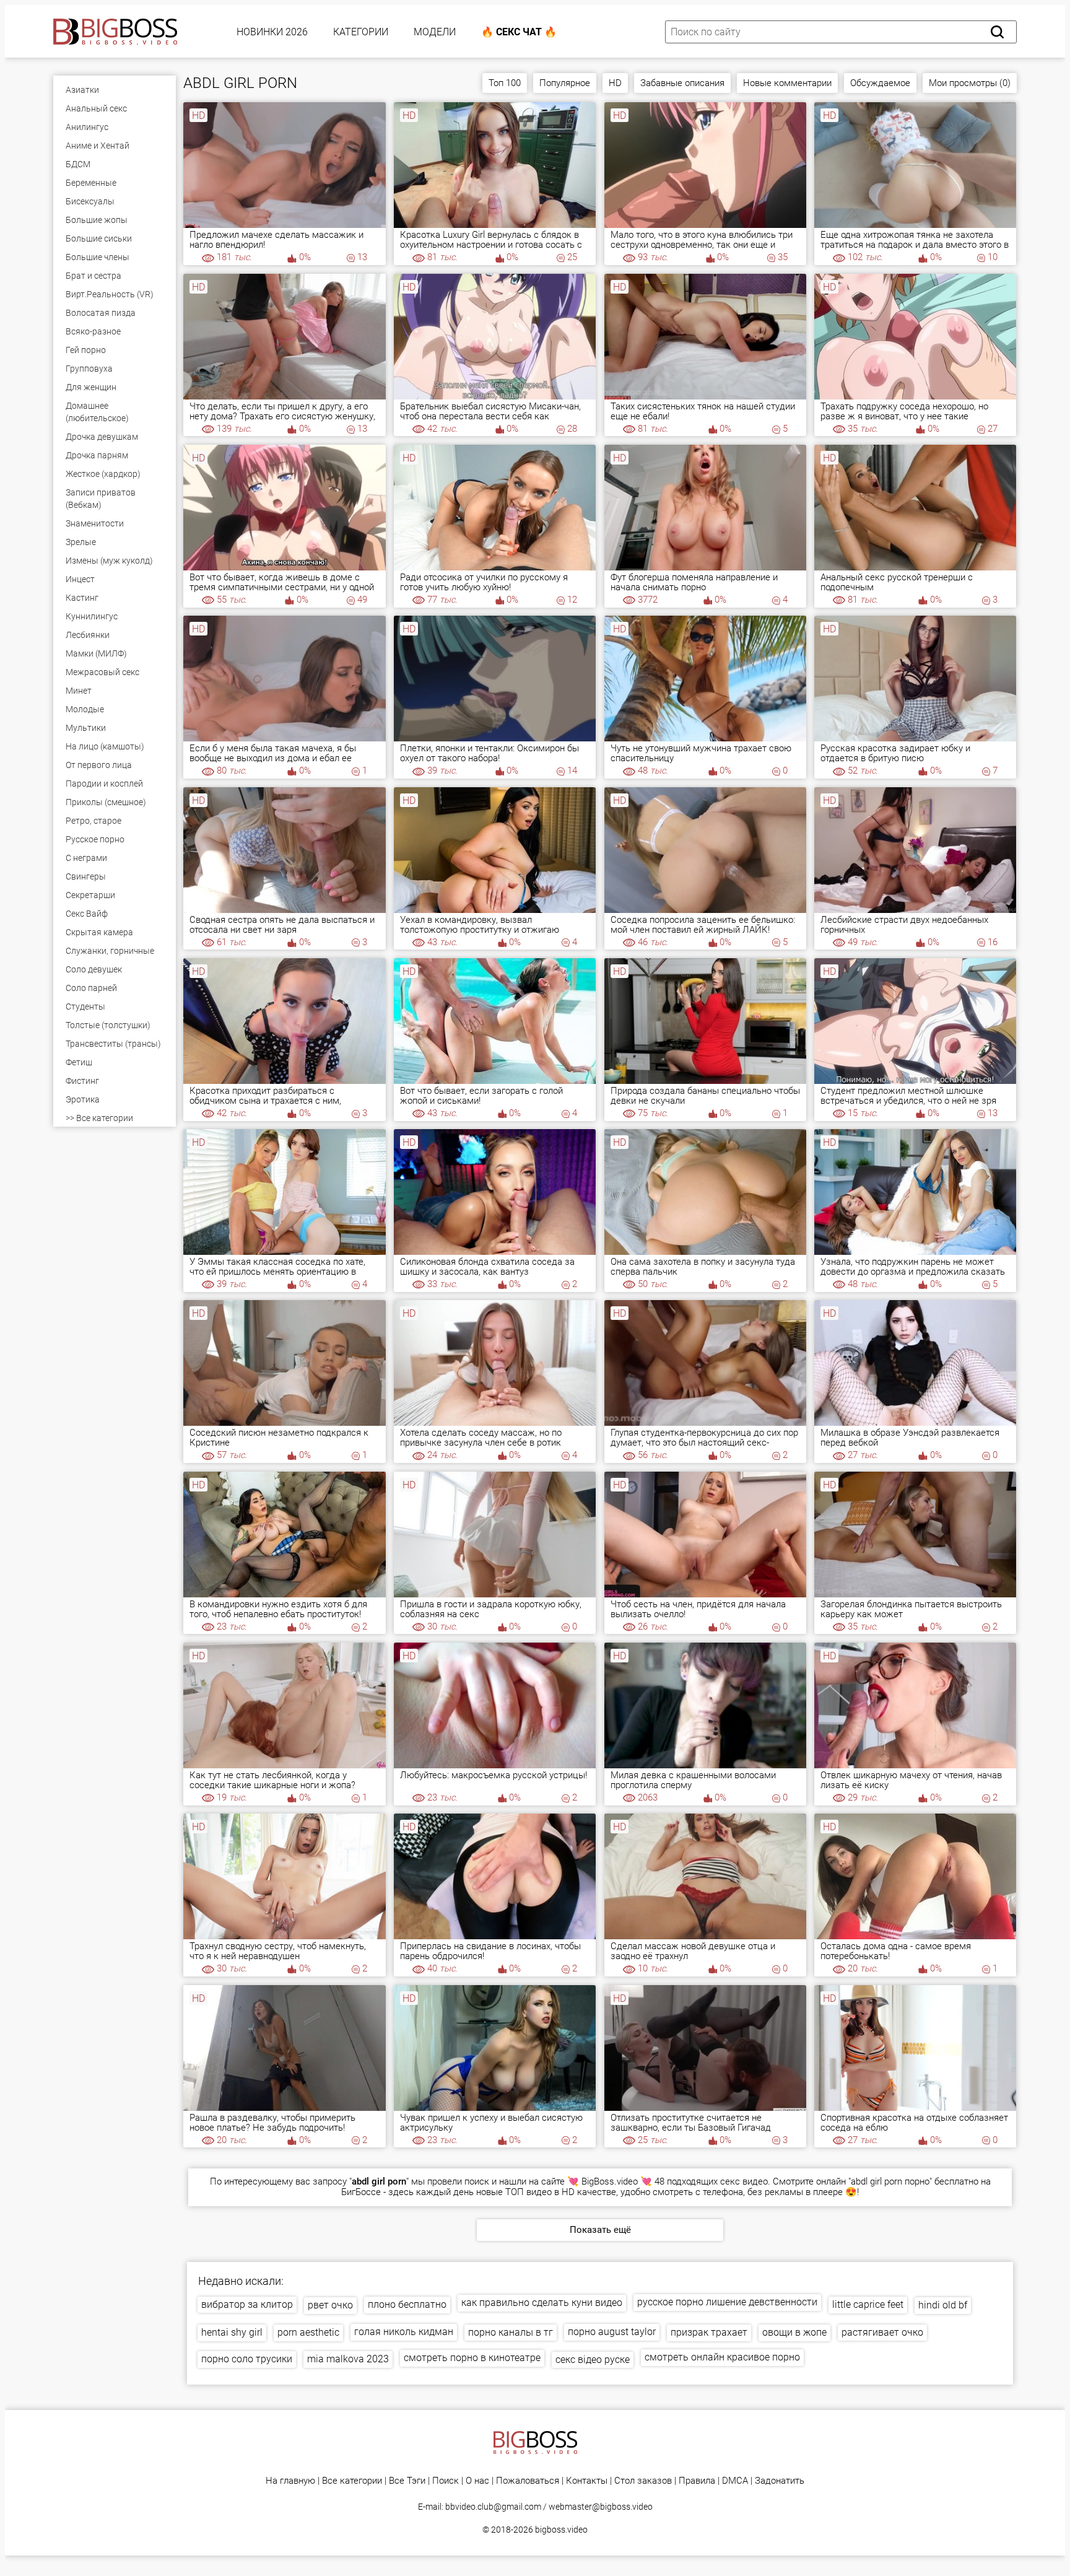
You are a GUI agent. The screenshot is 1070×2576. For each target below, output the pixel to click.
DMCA (735, 2481)
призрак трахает (709, 2332)
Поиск (446, 2481)
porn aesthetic (308, 2332)
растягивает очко (882, 2332)
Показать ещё (600, 2230)
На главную (290, 2481)
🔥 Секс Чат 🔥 (519, 32)
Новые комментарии (787, 83)
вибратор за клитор (247, 2304)
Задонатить (780, 2481)
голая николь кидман (404, 2332)
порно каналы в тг (511, 2332)
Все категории (352, 2481)
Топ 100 (505, 83)
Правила (697, 2481)
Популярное (565, 83)
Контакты (587, 2481)
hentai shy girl (232, 2332)
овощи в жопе (794, 2332)
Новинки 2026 (272, 32)
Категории (361, 32)
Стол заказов (643, 2481)
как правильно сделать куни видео (542, 2303)
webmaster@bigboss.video (601, 2507)
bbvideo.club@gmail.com (493, 2507)
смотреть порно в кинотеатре (472, 2358)
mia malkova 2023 (348, 2359)
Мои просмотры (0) (970, 83)
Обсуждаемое (880, 83)
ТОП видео (528, 2192)
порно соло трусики (247, 2359)
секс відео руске (593, 2360)
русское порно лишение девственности (727, 2302)
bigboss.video (561, 2530)
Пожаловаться (528, 2481)
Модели (435, 32)
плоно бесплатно (407, 2304)
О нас (477, 2481)
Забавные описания (682, 83)
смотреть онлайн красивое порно (722, 2357)
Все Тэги (407, 2481)
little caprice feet (868, 2304)
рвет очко (330, 2305)
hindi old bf (943, 2305)
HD (615, 83)
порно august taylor (612, 2332)
